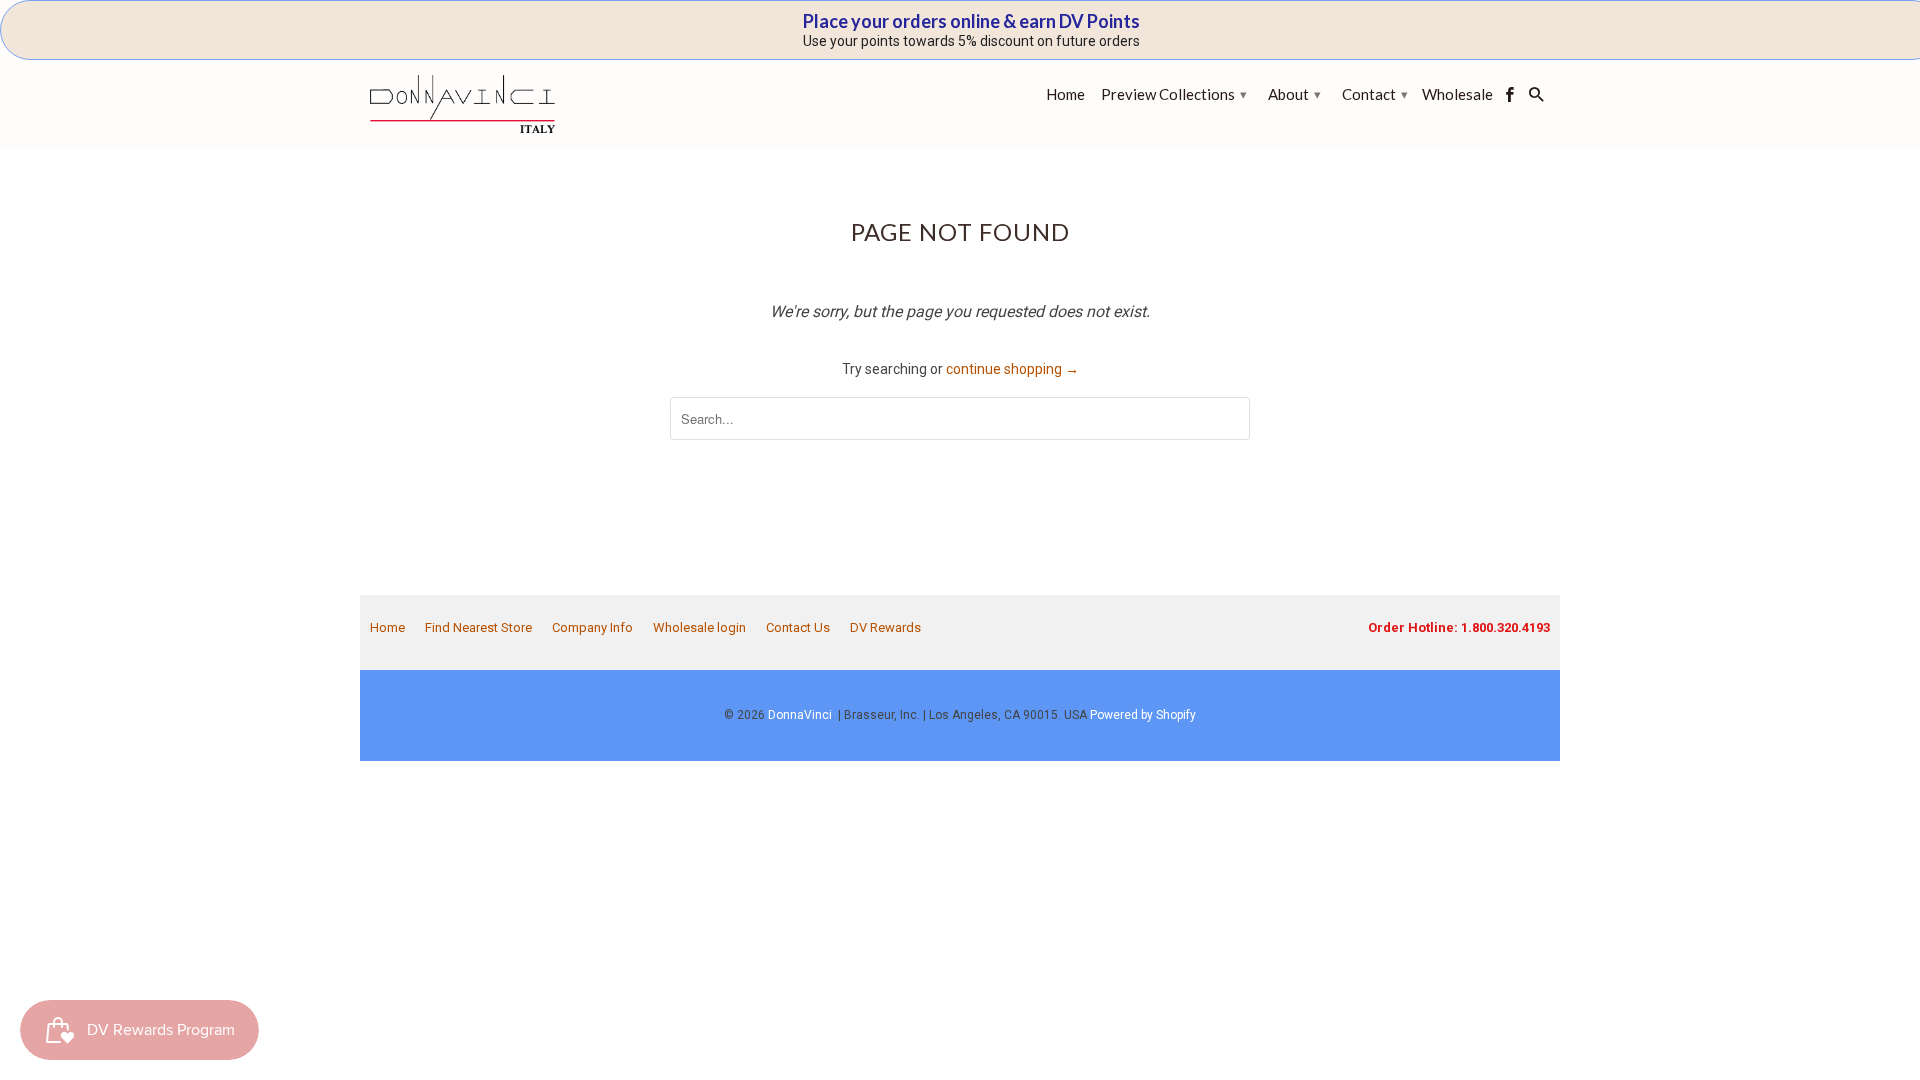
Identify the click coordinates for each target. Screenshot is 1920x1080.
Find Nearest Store (478, 627)
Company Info (592, 627)
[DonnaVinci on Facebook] (1511, 98)
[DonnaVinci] (462, 104)
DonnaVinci (800, 715)
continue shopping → (1012, 369)
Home (387, 627)
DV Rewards (885, 627)
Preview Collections (1174, 94)
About (1294, 94)
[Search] (1538, 98)
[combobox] (960, 418)
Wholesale (1457, 94)
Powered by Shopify (1143, 715)
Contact (1375, 94)
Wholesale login (699, 627)
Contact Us (798, 627)
